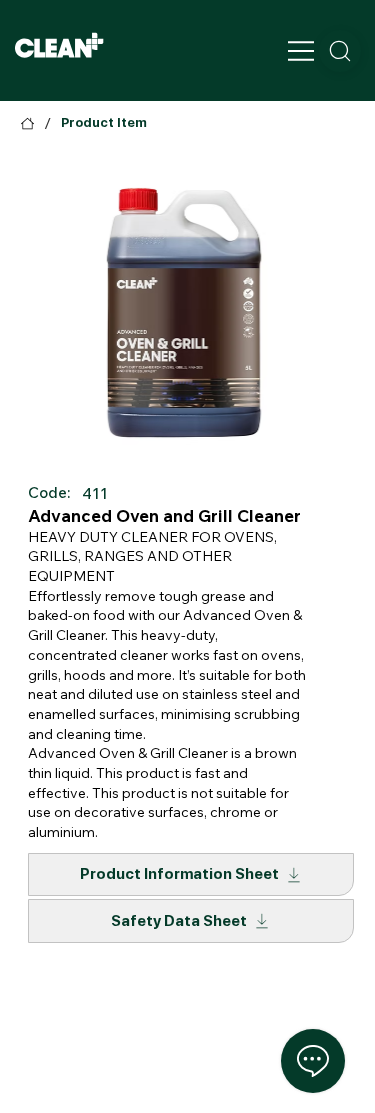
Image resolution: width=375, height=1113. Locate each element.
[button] (340, 51)
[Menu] (303, 51)
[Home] (27, 123)
